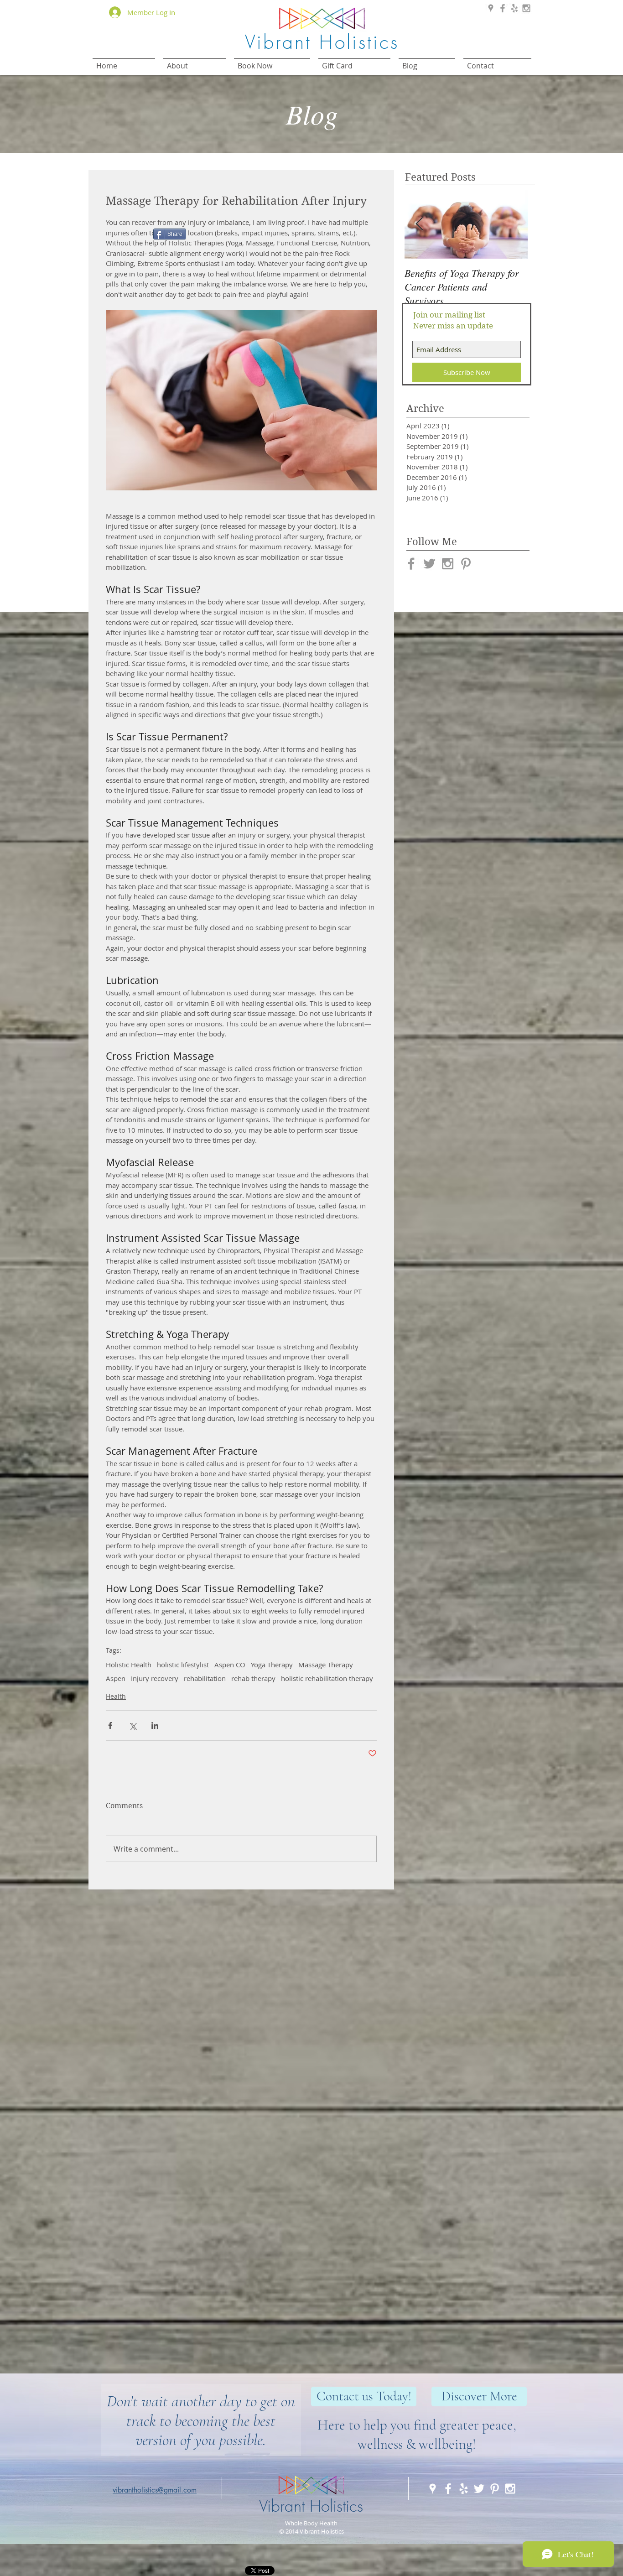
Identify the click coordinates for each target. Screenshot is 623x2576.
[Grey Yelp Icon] (514, 8)
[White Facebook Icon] (448, 2489)
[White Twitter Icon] (479, 2489)
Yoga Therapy (272, 1665)
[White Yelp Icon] (464, 2489)
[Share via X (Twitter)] (132, 1725)
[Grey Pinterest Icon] (466, 564)
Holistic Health (129, 1665)
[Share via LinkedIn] (155, 1725)
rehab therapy (253, 1678)
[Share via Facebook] (110, 1725)
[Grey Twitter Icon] (429, 564)
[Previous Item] (419, 224)
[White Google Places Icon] (433, 2489)
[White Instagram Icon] (510, 2489)
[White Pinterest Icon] (495, 2489)
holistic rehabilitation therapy (327, 1678)
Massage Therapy (326, 1665)
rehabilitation (205, 1678)
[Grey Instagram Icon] (526, 8)
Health (116, 1696)
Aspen (116, 1678)
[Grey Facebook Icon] (503, 8)
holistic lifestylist (183, 1665)
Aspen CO (230, 1665)
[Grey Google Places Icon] (491, 8)
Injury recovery (155, 1678)
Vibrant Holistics (311, 2506)
